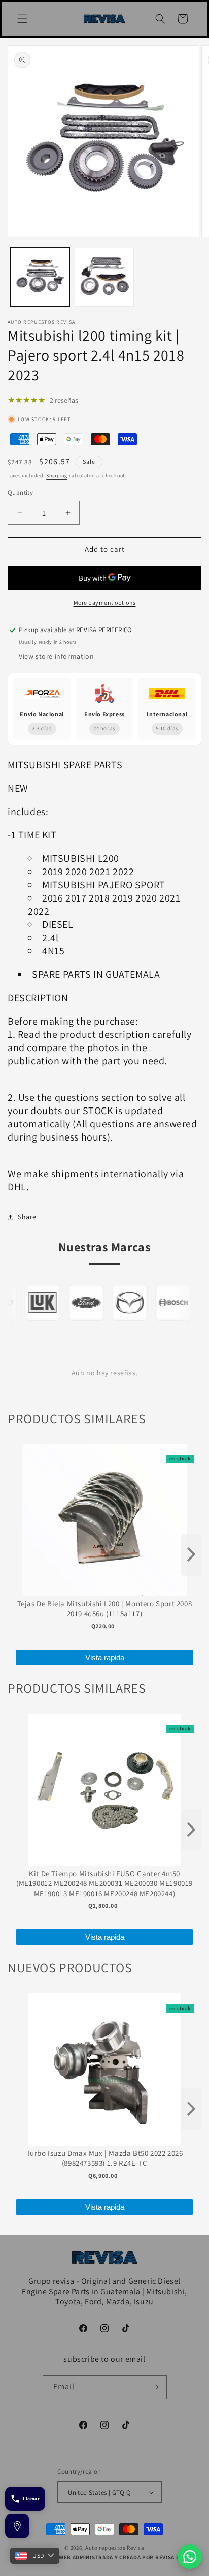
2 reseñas (64, 400)
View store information (56, 656)
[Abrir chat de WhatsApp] (190, 2557)
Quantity (20, 492)
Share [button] (27, 1217)
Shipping (57, 476)
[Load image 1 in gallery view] (40, 277)
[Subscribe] (155, 2387)
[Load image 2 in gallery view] (104, 277)
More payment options (105, 602)
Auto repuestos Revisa (115, 2548)
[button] (22, 19)
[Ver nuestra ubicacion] (17, 2526)
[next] (191, 1555)
